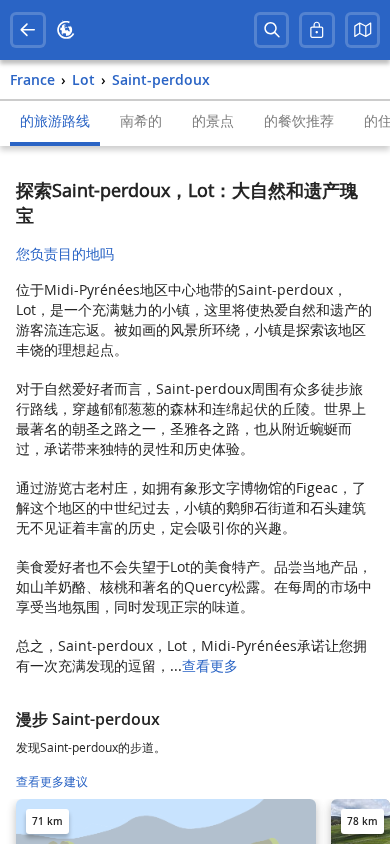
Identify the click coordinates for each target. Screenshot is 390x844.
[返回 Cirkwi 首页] (66, 30)
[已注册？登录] (317, 30)
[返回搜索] (28, 30)
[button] (363, 30)
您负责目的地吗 (65, 253)
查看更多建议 (52, 781)
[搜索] (272, 30)
